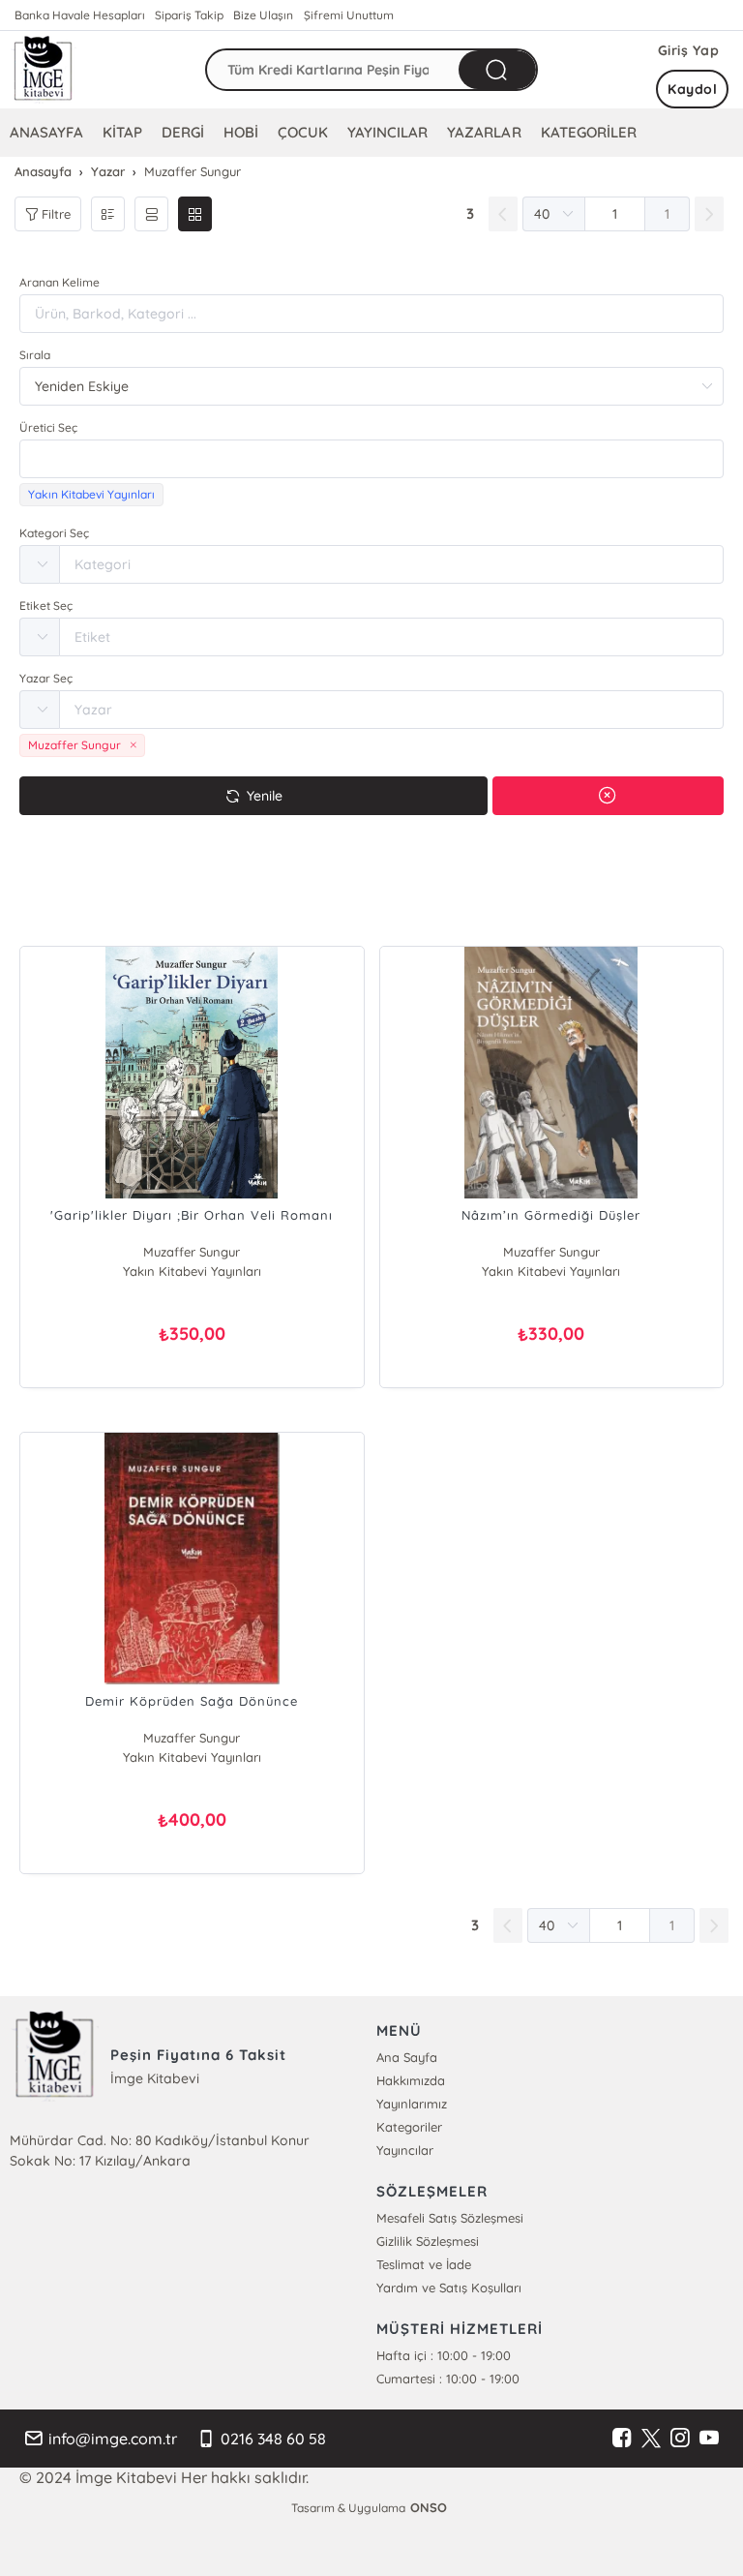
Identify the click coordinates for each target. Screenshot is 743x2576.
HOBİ (241, 132)
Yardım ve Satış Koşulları (449, 2288)
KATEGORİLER (589, 132)
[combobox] (371, 459)
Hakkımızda (411, 2080)
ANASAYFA (46, 132)
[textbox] (371, 459)
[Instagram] (680, 2439)
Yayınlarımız (412, 2104)
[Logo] (44, 70)
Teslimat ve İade (424, 2264)
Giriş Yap (689, 50)
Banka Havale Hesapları (80, 15)
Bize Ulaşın (263, 15)
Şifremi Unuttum (349, 15)
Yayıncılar (405, 2150)
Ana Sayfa (407, 2057)
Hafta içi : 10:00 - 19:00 (444, 2355)
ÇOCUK (303, 132)
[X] (651, 2439)
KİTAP (122, 132)
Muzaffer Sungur (192, 1252)
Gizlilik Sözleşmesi (428, 2241)
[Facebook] (622, 2439)
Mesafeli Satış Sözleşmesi (450, 2218)
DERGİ (183, 132)
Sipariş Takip (189, 15)
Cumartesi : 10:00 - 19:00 (448, 2379)
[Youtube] (709, 2439)
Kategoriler (409, 2127)
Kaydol (692, 89)
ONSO (429, 2507)
